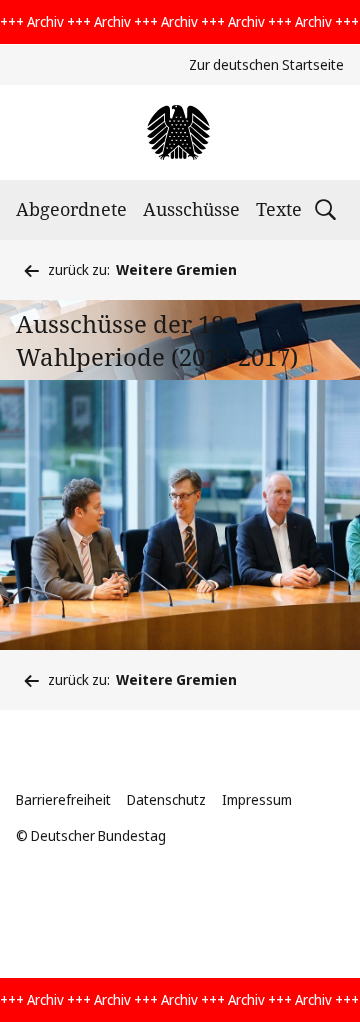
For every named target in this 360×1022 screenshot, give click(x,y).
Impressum (257, 799)
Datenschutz (166, 799)
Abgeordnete (71, 209)
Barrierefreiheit (63, 799)
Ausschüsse (191, 209)
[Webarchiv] (179, 132)
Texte (279, 209)
